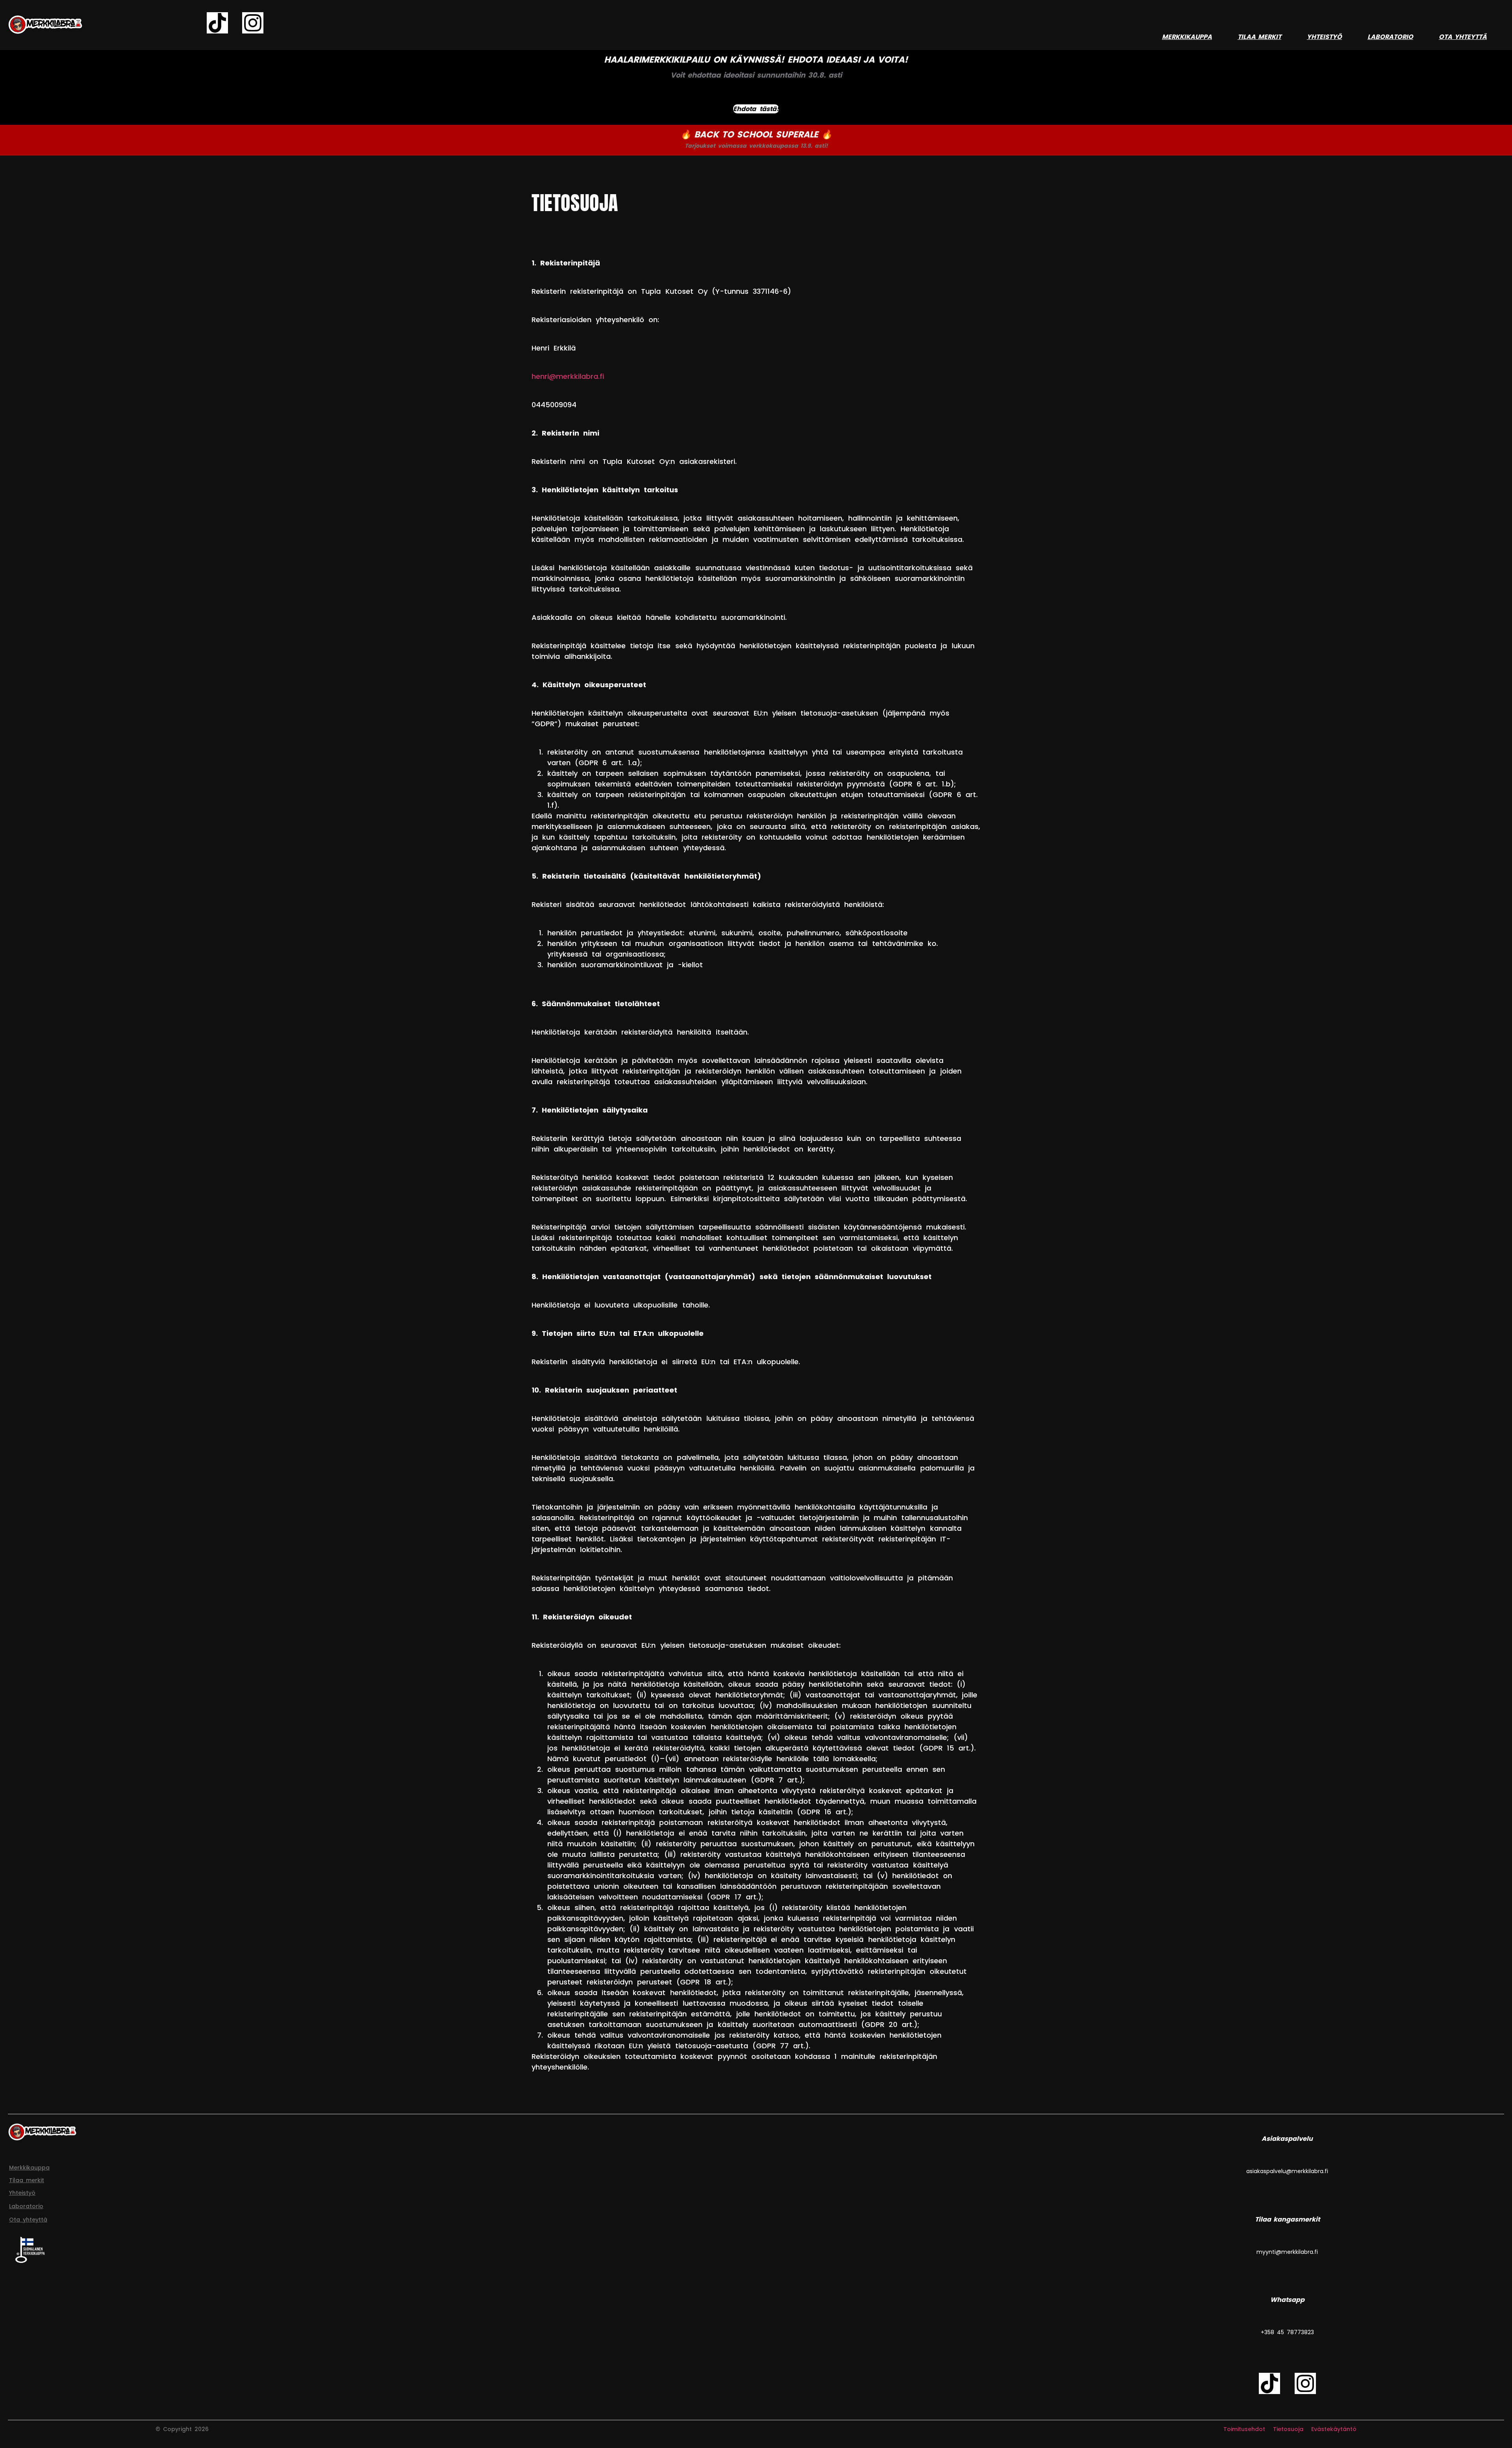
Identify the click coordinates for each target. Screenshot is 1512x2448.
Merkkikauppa (1187, 37)
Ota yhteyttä (1463, 37)
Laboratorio (1390, 37)
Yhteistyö (1324, 37)
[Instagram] (253, 23)
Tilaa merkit (1259, 37)
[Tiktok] (217, 23)
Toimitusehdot (1244, 2429)
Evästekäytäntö (1334, 2429)
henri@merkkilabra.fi (568, 376)
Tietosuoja (1288, 2429)
